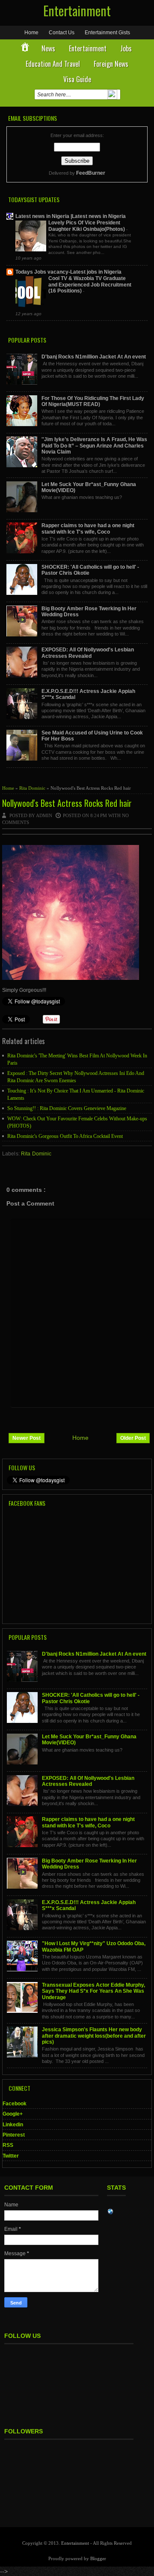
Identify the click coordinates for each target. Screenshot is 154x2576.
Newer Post (27, 1438)
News (48, 48)
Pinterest (14, 2135)
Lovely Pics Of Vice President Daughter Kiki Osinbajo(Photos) (87, 226)
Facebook (15, 2104)
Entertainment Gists (107, 33)
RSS (8, 2145)
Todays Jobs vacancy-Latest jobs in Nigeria (68, 272)
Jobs (126, 48)
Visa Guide (77, 79)
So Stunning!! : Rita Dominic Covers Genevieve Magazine (67, 1108)
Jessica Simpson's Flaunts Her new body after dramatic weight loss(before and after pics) (94, 2036)
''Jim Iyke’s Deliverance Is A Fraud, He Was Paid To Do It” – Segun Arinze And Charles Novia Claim (94, 446)
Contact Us (62, 33)
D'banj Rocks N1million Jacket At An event (94, 357)
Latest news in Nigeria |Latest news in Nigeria (71, 216)
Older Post (133, 1438)
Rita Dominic (33, 788)
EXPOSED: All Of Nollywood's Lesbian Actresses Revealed (88, 653)
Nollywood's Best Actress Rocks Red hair (67, 803)
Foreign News (111, 64)
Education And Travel (53, 64)
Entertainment (77, 10)
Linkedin (13, 2125)
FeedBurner (91, 173)
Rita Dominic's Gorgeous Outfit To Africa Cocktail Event (65, 1136)
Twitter (11, 2156)
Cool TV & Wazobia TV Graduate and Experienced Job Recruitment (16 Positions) (90, 285)
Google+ (13, 2114)
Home (31, 33)
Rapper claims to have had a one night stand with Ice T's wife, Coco (88, 528)
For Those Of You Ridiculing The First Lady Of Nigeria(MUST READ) (93, 401)
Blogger (98, 2558)
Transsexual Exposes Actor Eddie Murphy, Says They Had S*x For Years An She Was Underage (93, 1991)
